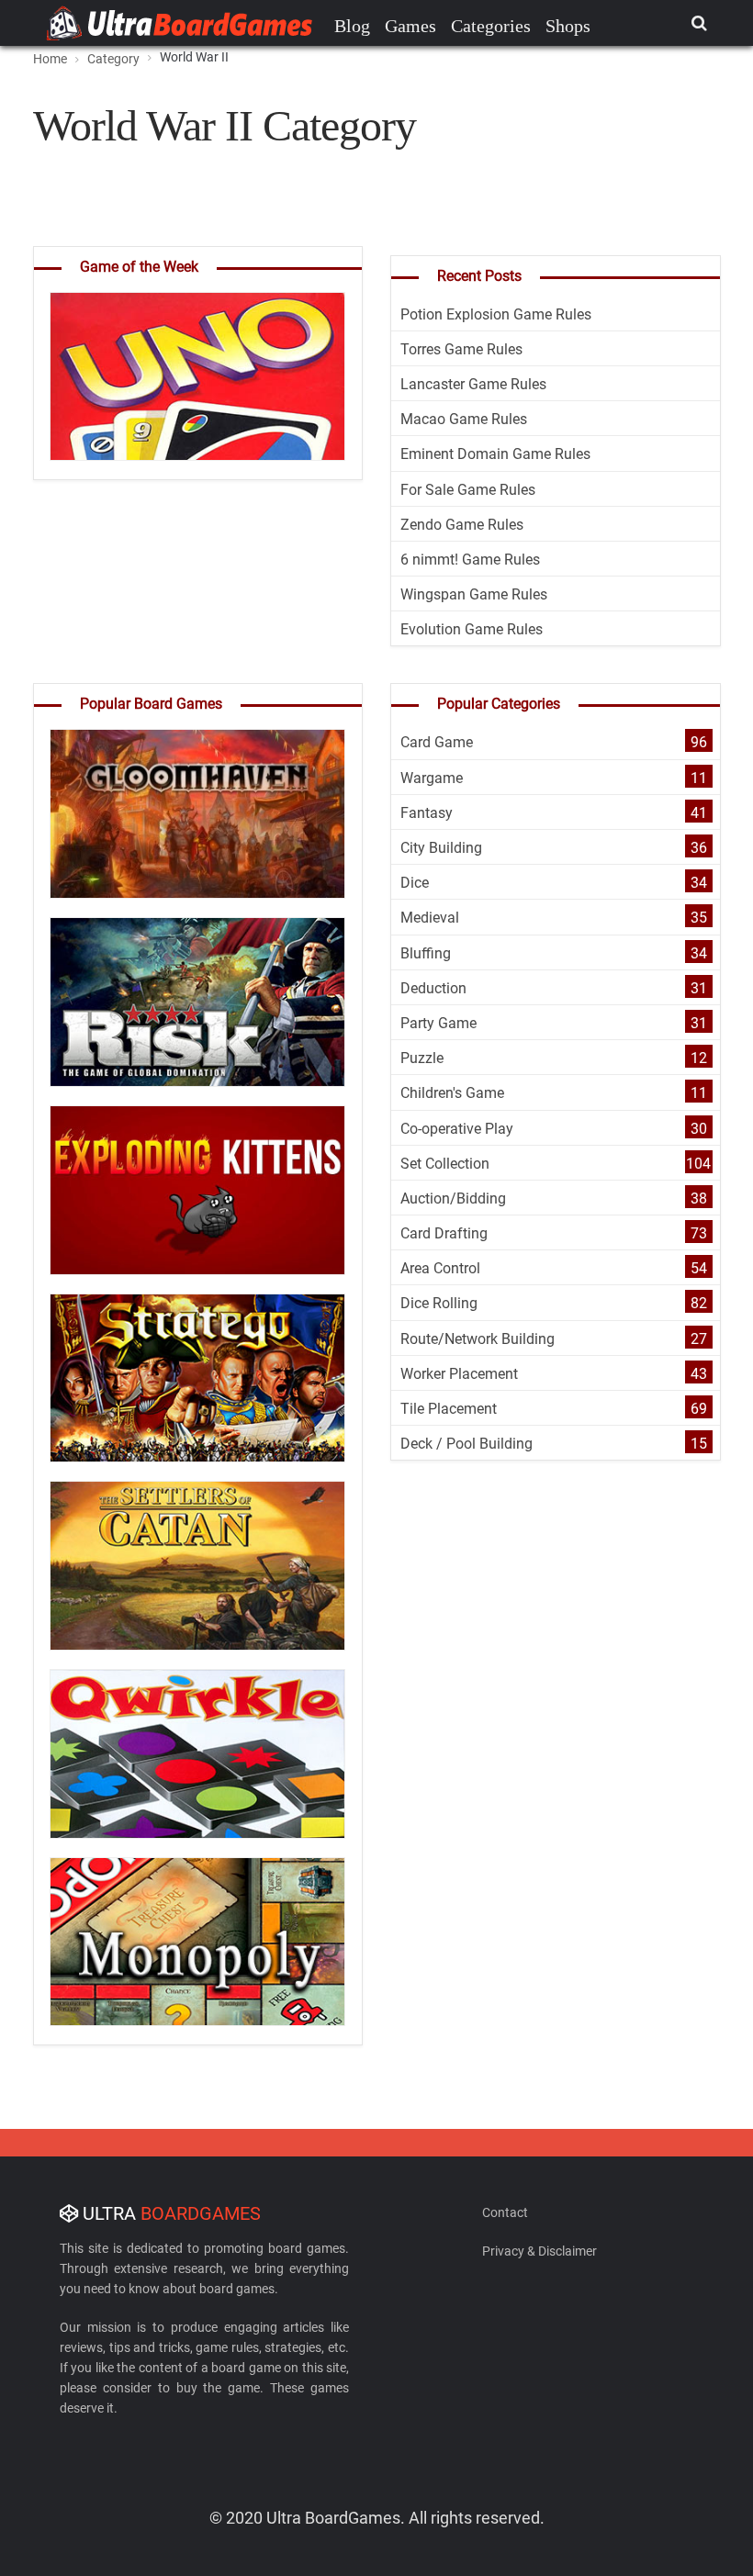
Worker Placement (459, 1374)
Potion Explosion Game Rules (496, 314)
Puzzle (422, 1058)
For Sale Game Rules (468, 490)
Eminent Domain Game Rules (495, 454)
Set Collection (445, 1164)
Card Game (437, 742)
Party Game (438, 1023)
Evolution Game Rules (472, 629)
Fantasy (427, 813)
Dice (415, 883)
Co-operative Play (457, 1129)
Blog (352, 26)
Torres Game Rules (461, 349)
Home (50, 59)
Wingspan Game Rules (474, 594)
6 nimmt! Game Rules (470, 560)
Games (410, 26)
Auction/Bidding (453, 1198)
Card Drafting (444, 1233)
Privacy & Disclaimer (539, 2251)
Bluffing (426, 953)
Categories (491, 26)
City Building (441, 848)
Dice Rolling (439, 1303)
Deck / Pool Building (466, 1444)
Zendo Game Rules (462, 525)
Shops (568, 26)
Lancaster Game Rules (473, 384)
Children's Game (452, 1093)
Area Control (440, 1268)
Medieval (430, 918)
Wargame (432, 778)
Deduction (433, 988)
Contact (505, 2212)
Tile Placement (449, 1409)
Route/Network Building (478, 1339)
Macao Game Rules (464, 419)
